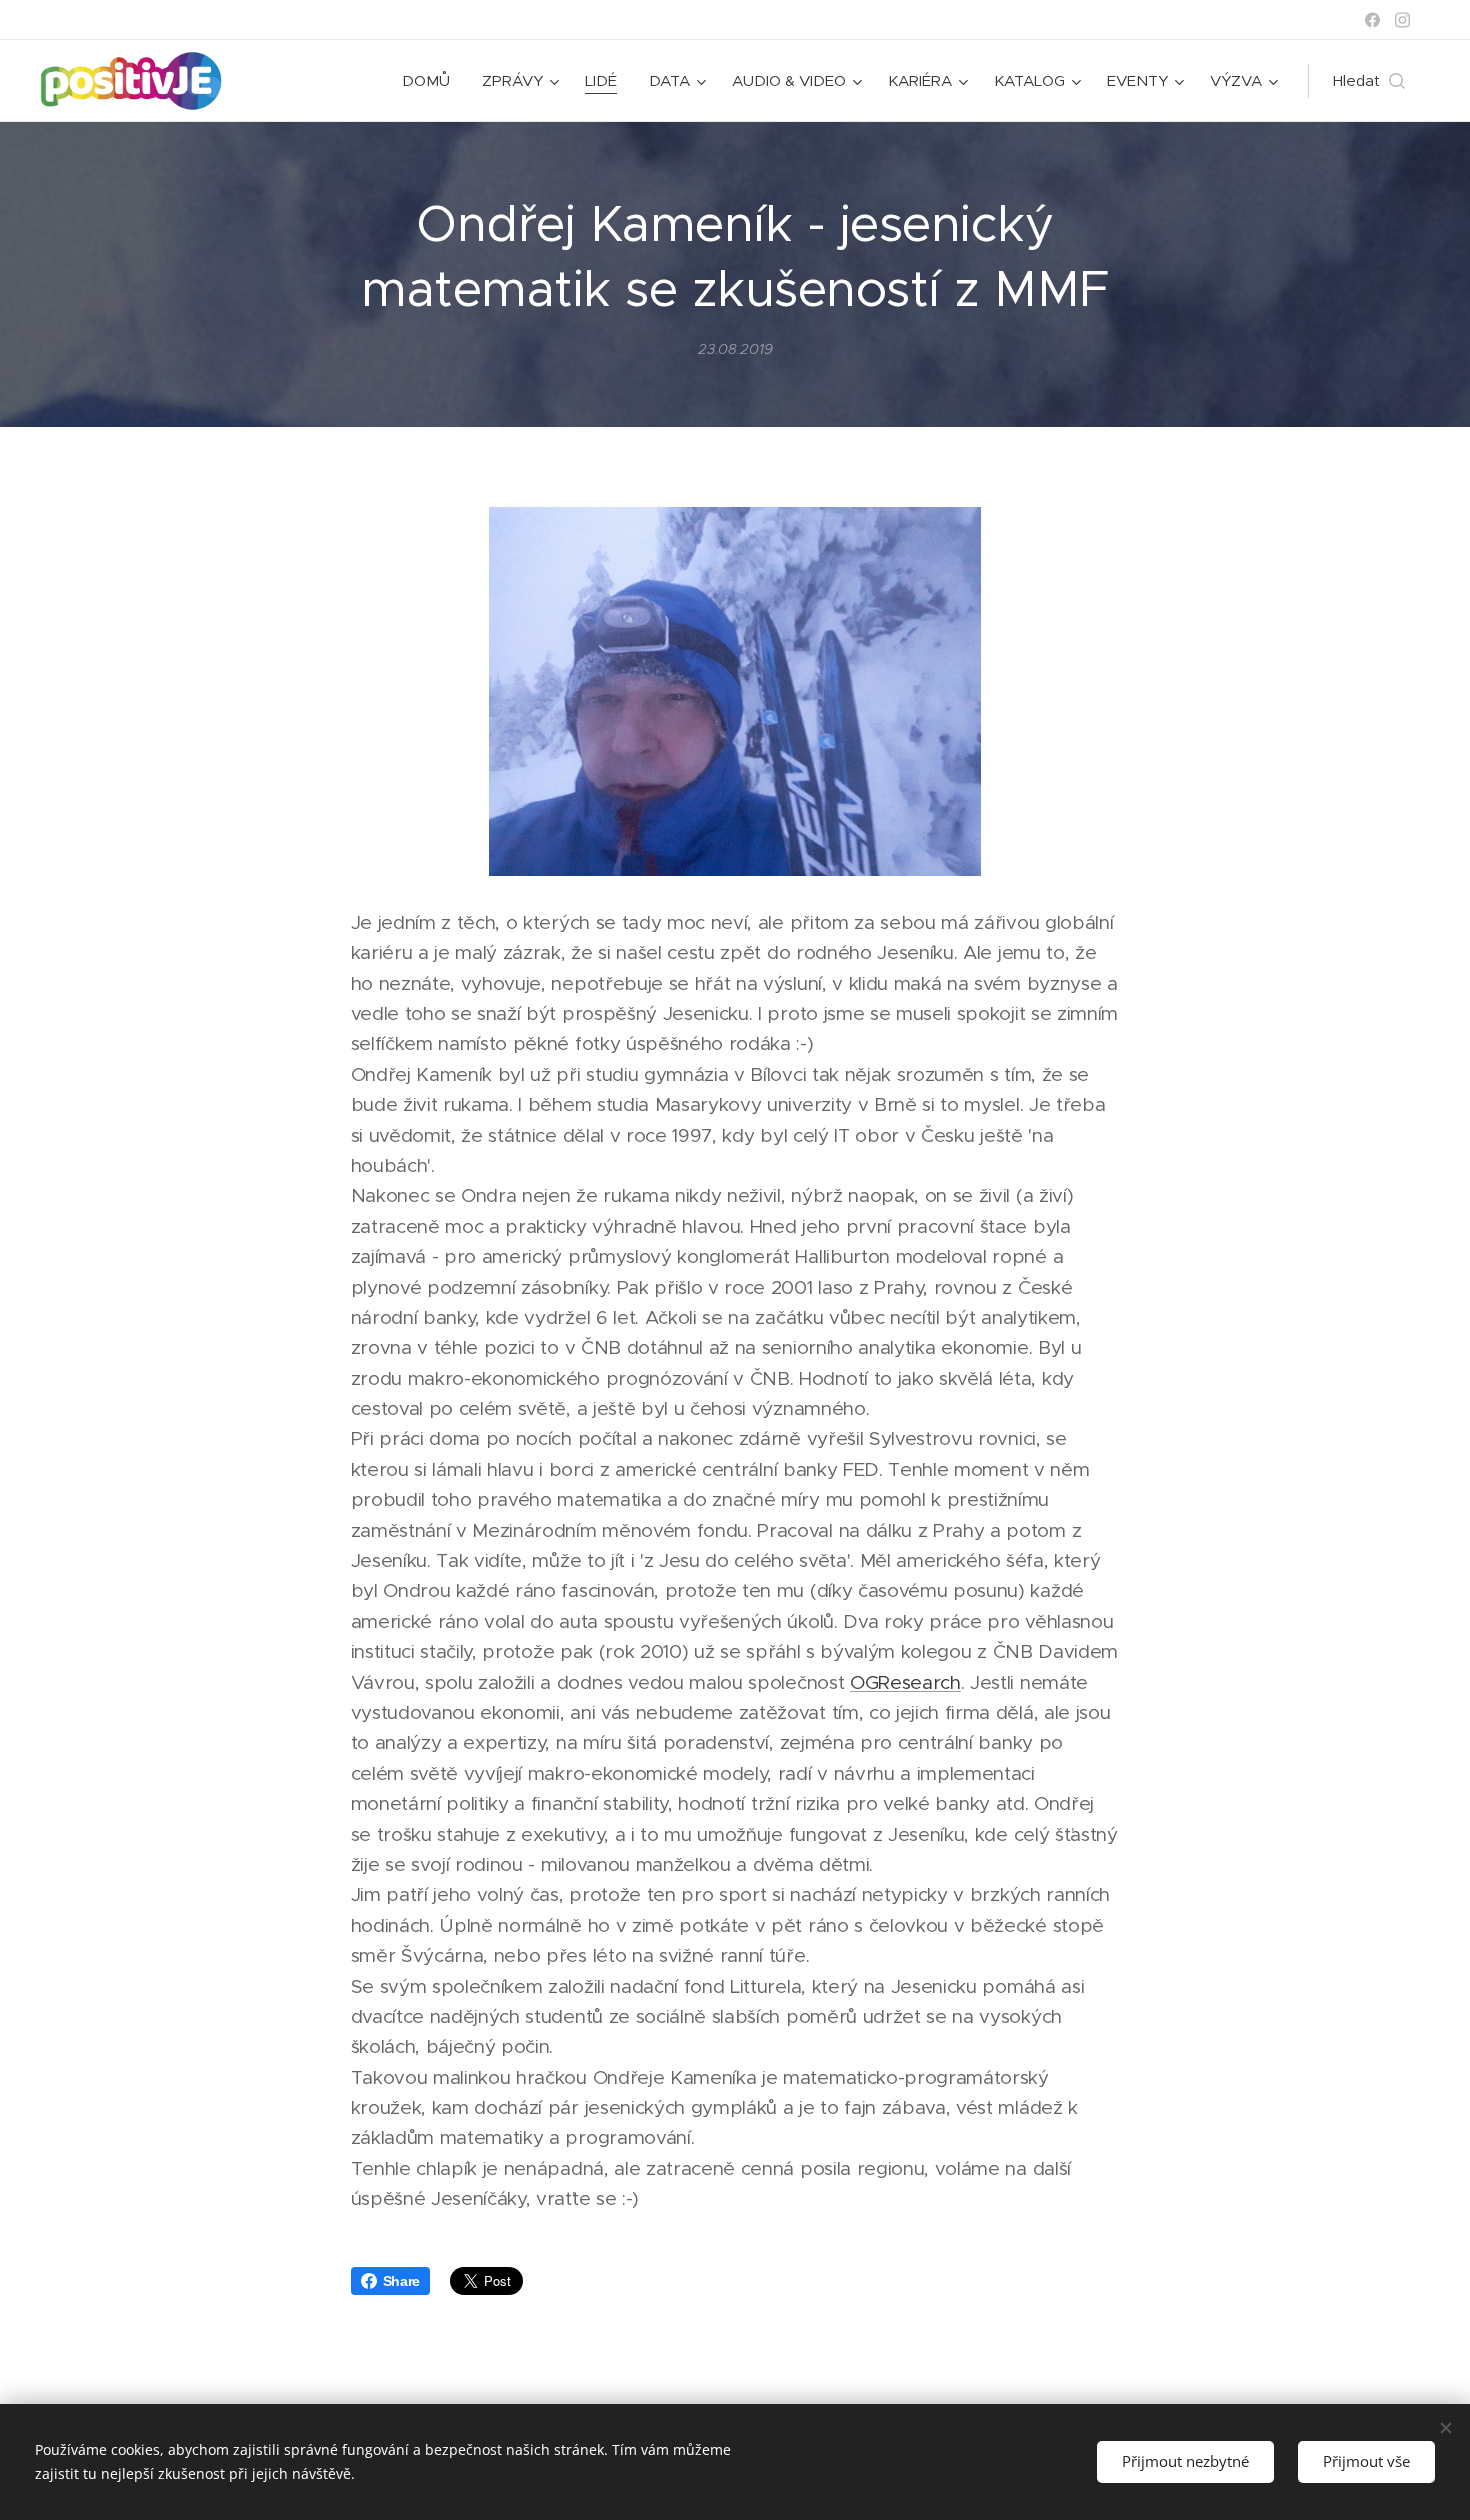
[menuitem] (431, 81)
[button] (1369, 81)
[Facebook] (1372, 20)
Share (401, 2281)
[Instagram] (1402, 20)
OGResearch (905, 1682)
